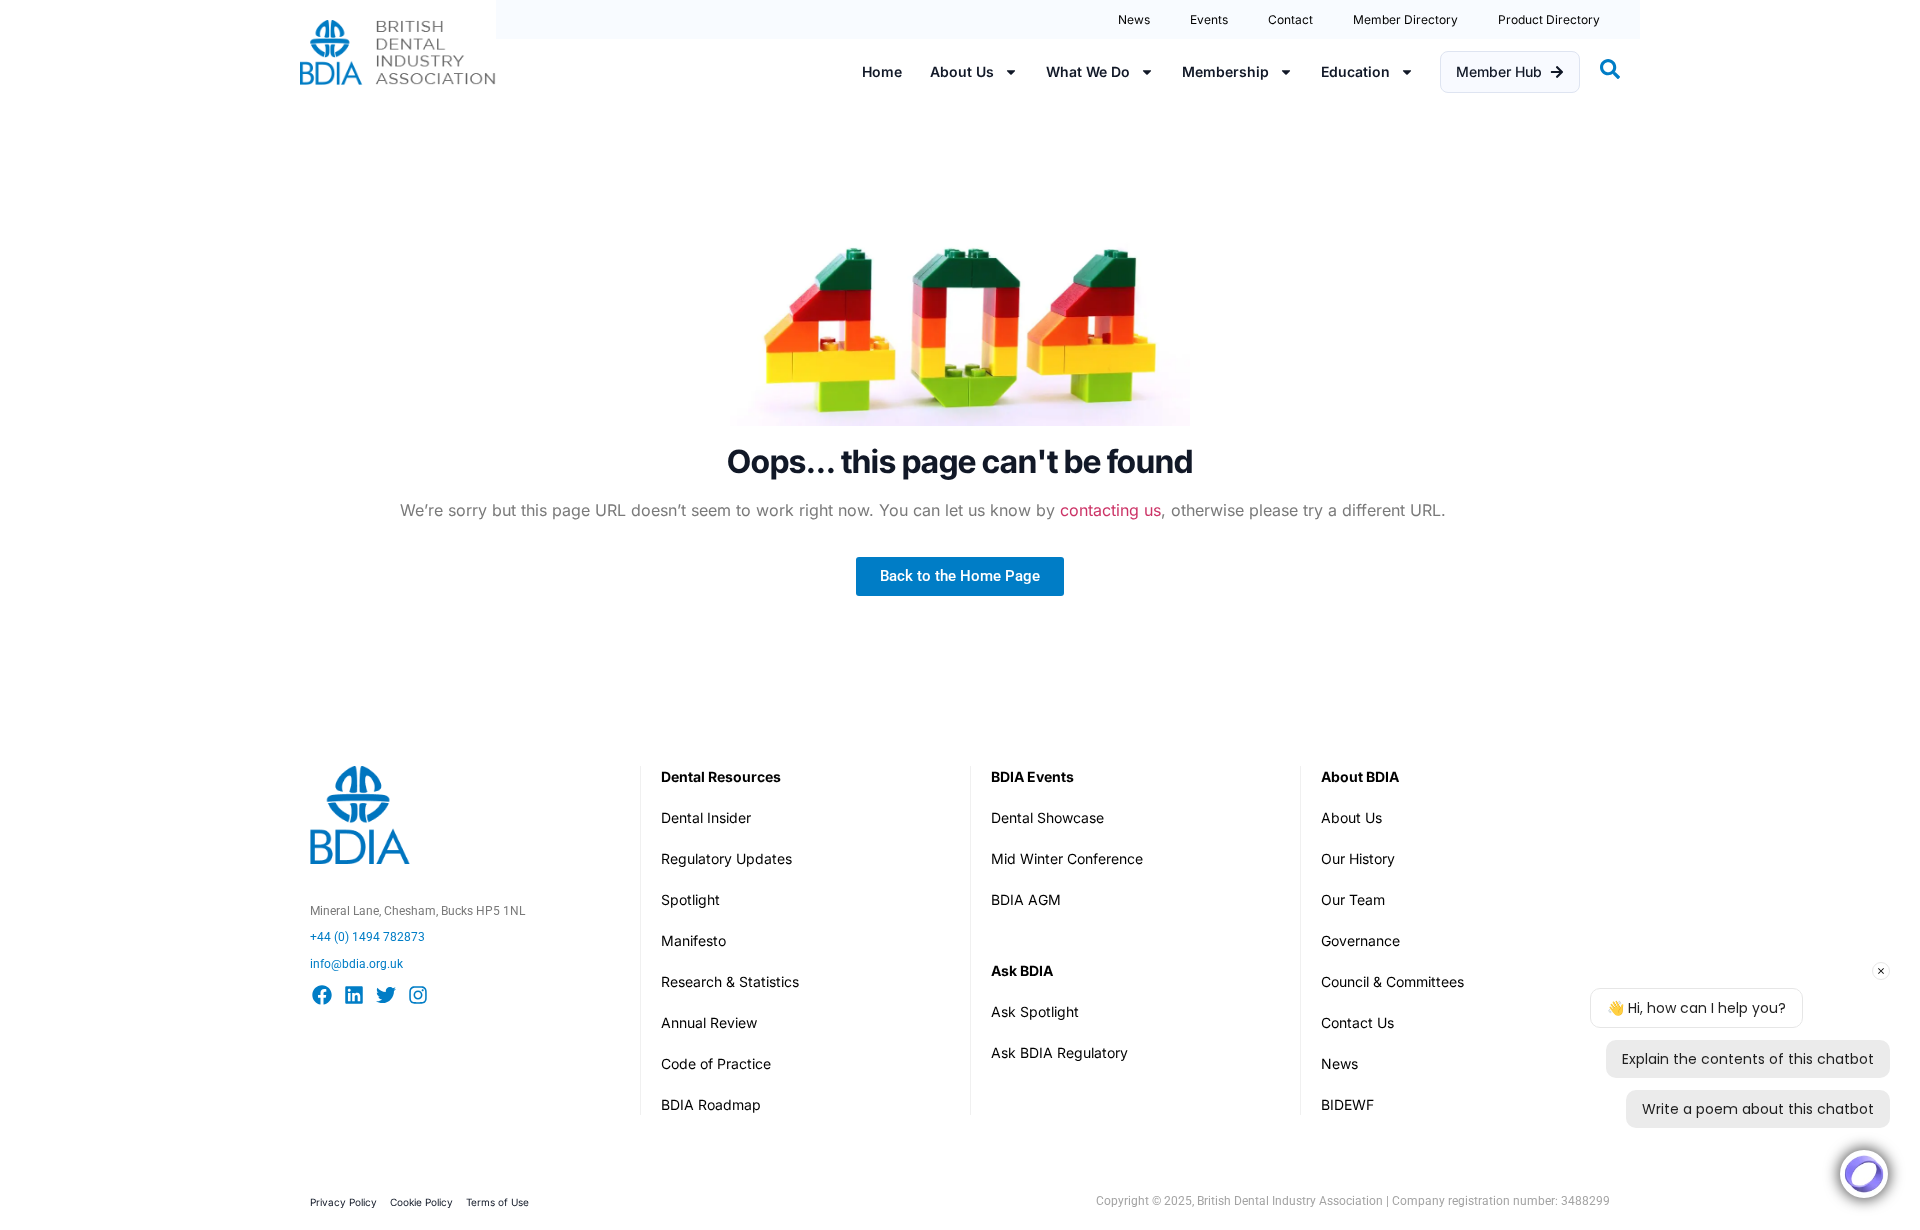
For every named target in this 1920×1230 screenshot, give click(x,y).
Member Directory (1405, 19)
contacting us (1110, 510)
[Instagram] (418, 995)
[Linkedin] (354, 995)
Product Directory (1549, 19)
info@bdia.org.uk (356, 964)
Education (1355, 71)
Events (1209, 19)
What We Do (1088, 71)
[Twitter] (386, 995)
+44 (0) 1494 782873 (367, 937)
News (1134, 19)
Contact (1290, 19)
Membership (1225, 71)
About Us (962, 71)
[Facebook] (322, 995)
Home (882, 71)
